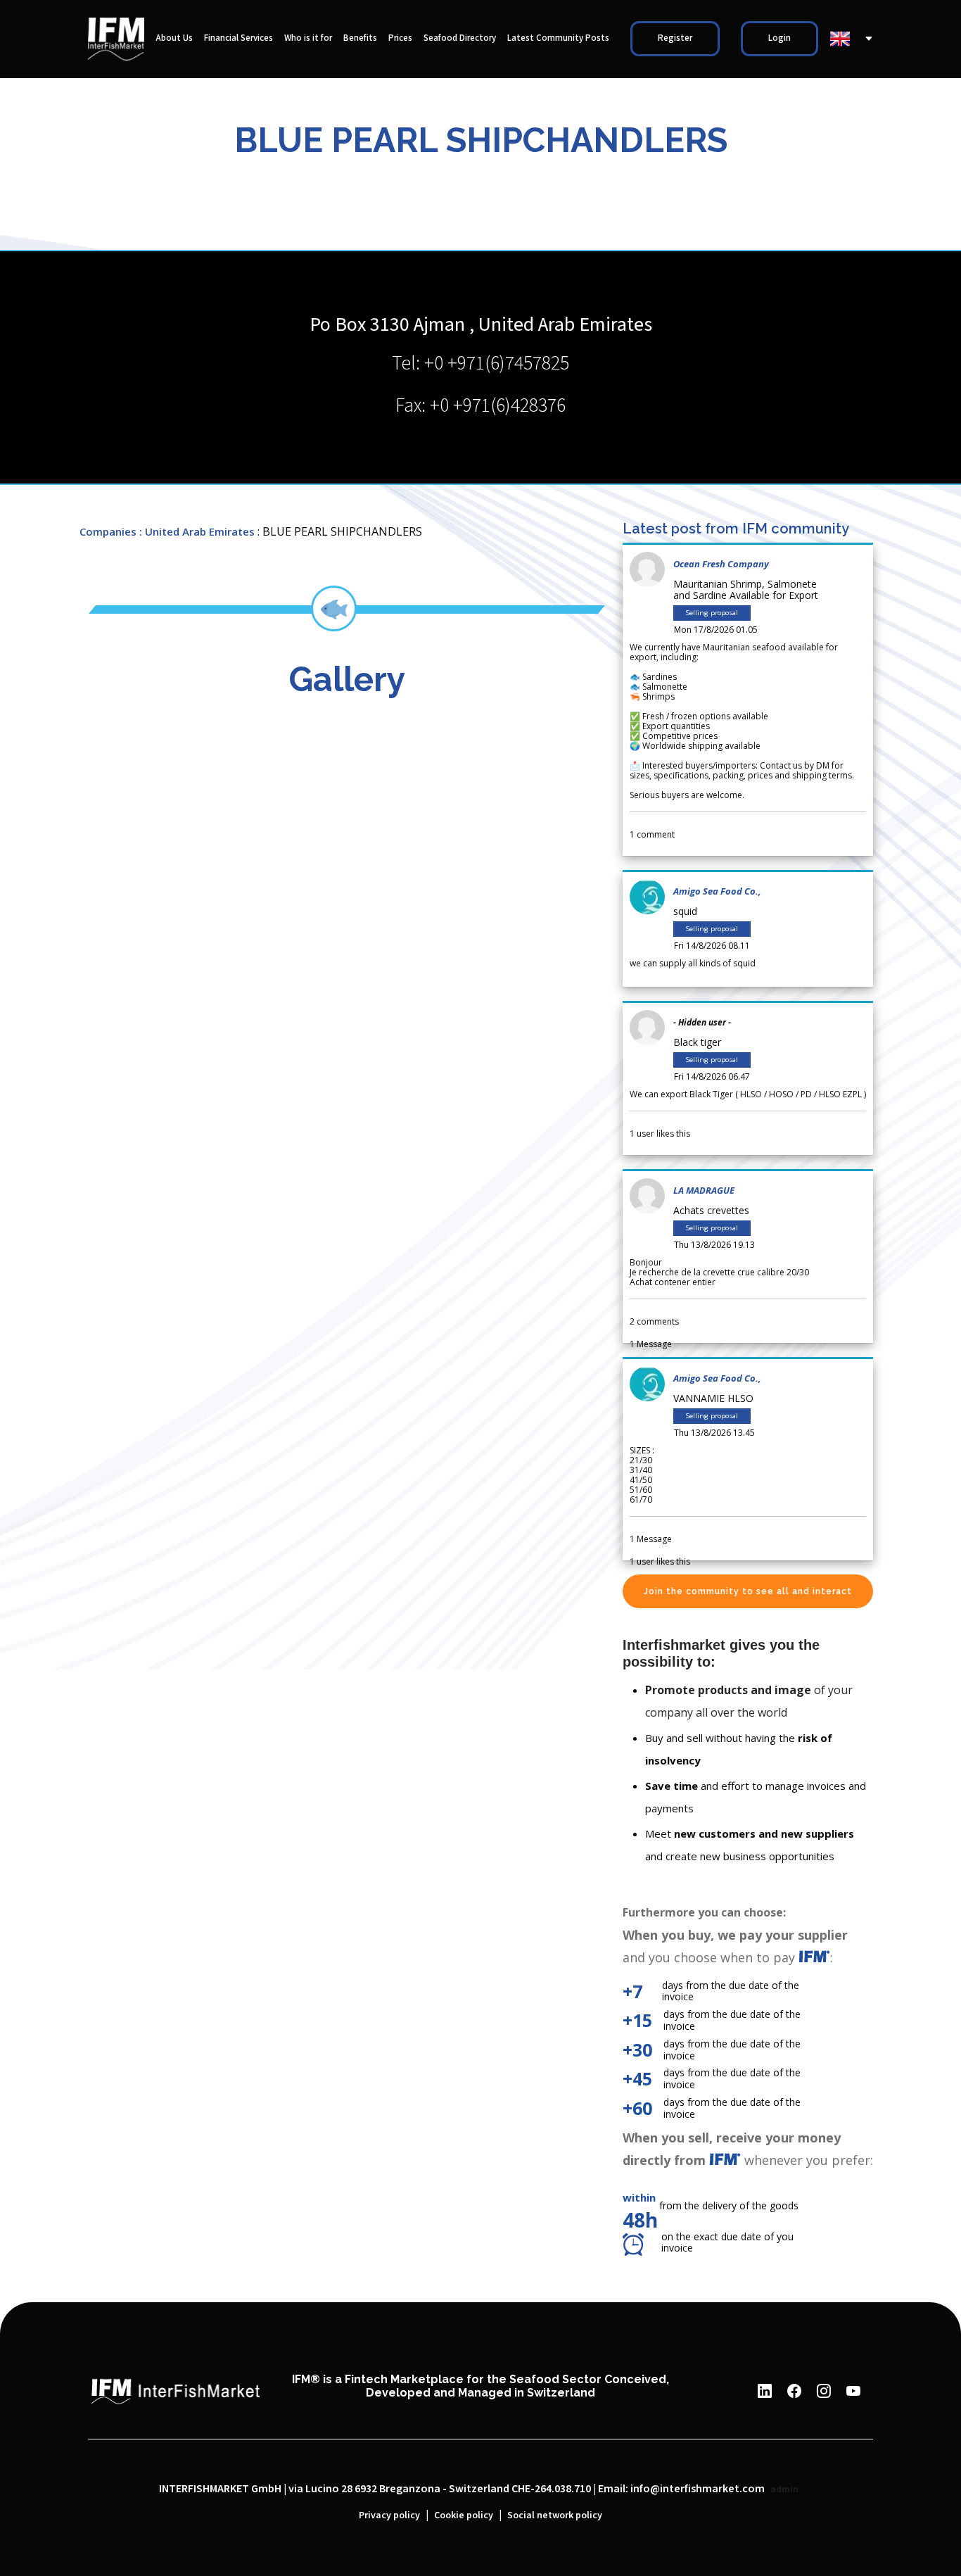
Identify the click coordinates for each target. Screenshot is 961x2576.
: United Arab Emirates (197, 531)
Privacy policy (389, 2515)
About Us (174, 38)
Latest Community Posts (558, 38)
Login (779, 38)
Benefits (360, 38)
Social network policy (555, 2515)
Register (675, 38)
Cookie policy (464, 2515)
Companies (108, 531)
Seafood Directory (460, 38)
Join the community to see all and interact (748, 1591)
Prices (400, 38)
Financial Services (238, 38)
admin (784, 2489)
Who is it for (308, 38)
